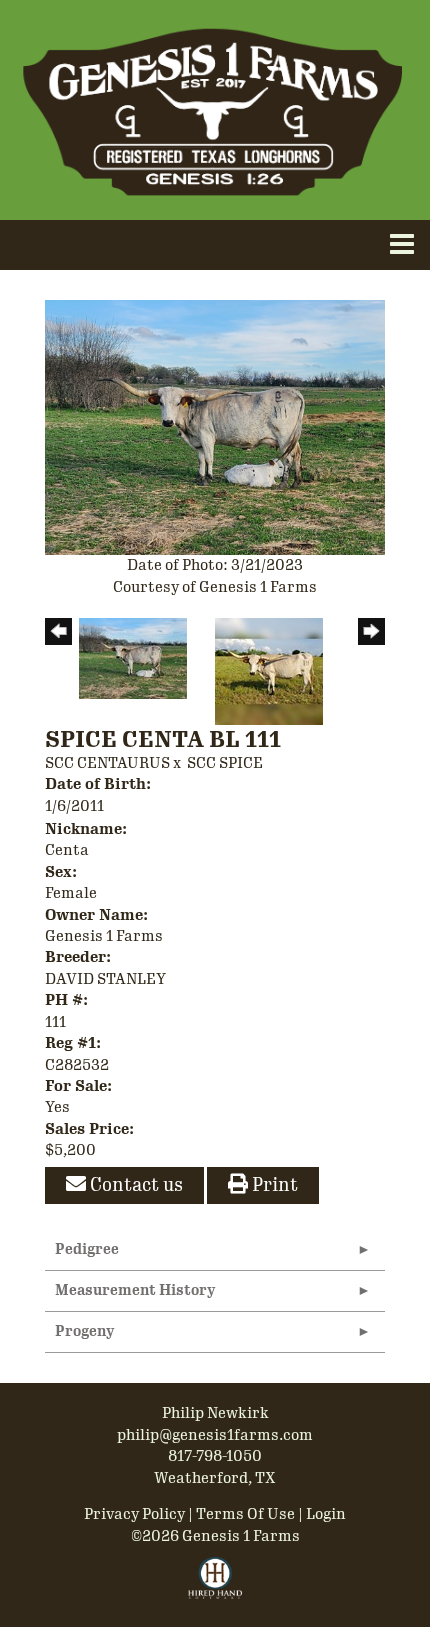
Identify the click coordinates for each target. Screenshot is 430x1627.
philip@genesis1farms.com (215, 1435)
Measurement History (135, 1290)
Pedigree (87, 1249)
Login (326, 1514)
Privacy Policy (134, 1514)
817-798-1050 (215, 1456)
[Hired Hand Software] (215, 1587)
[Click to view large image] (215, 426)
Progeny (84, 1331)
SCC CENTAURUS (107, 763)
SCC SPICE (225, 763)
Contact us (134, 1185)
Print (273, 1185)
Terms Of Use (245, 1514)
